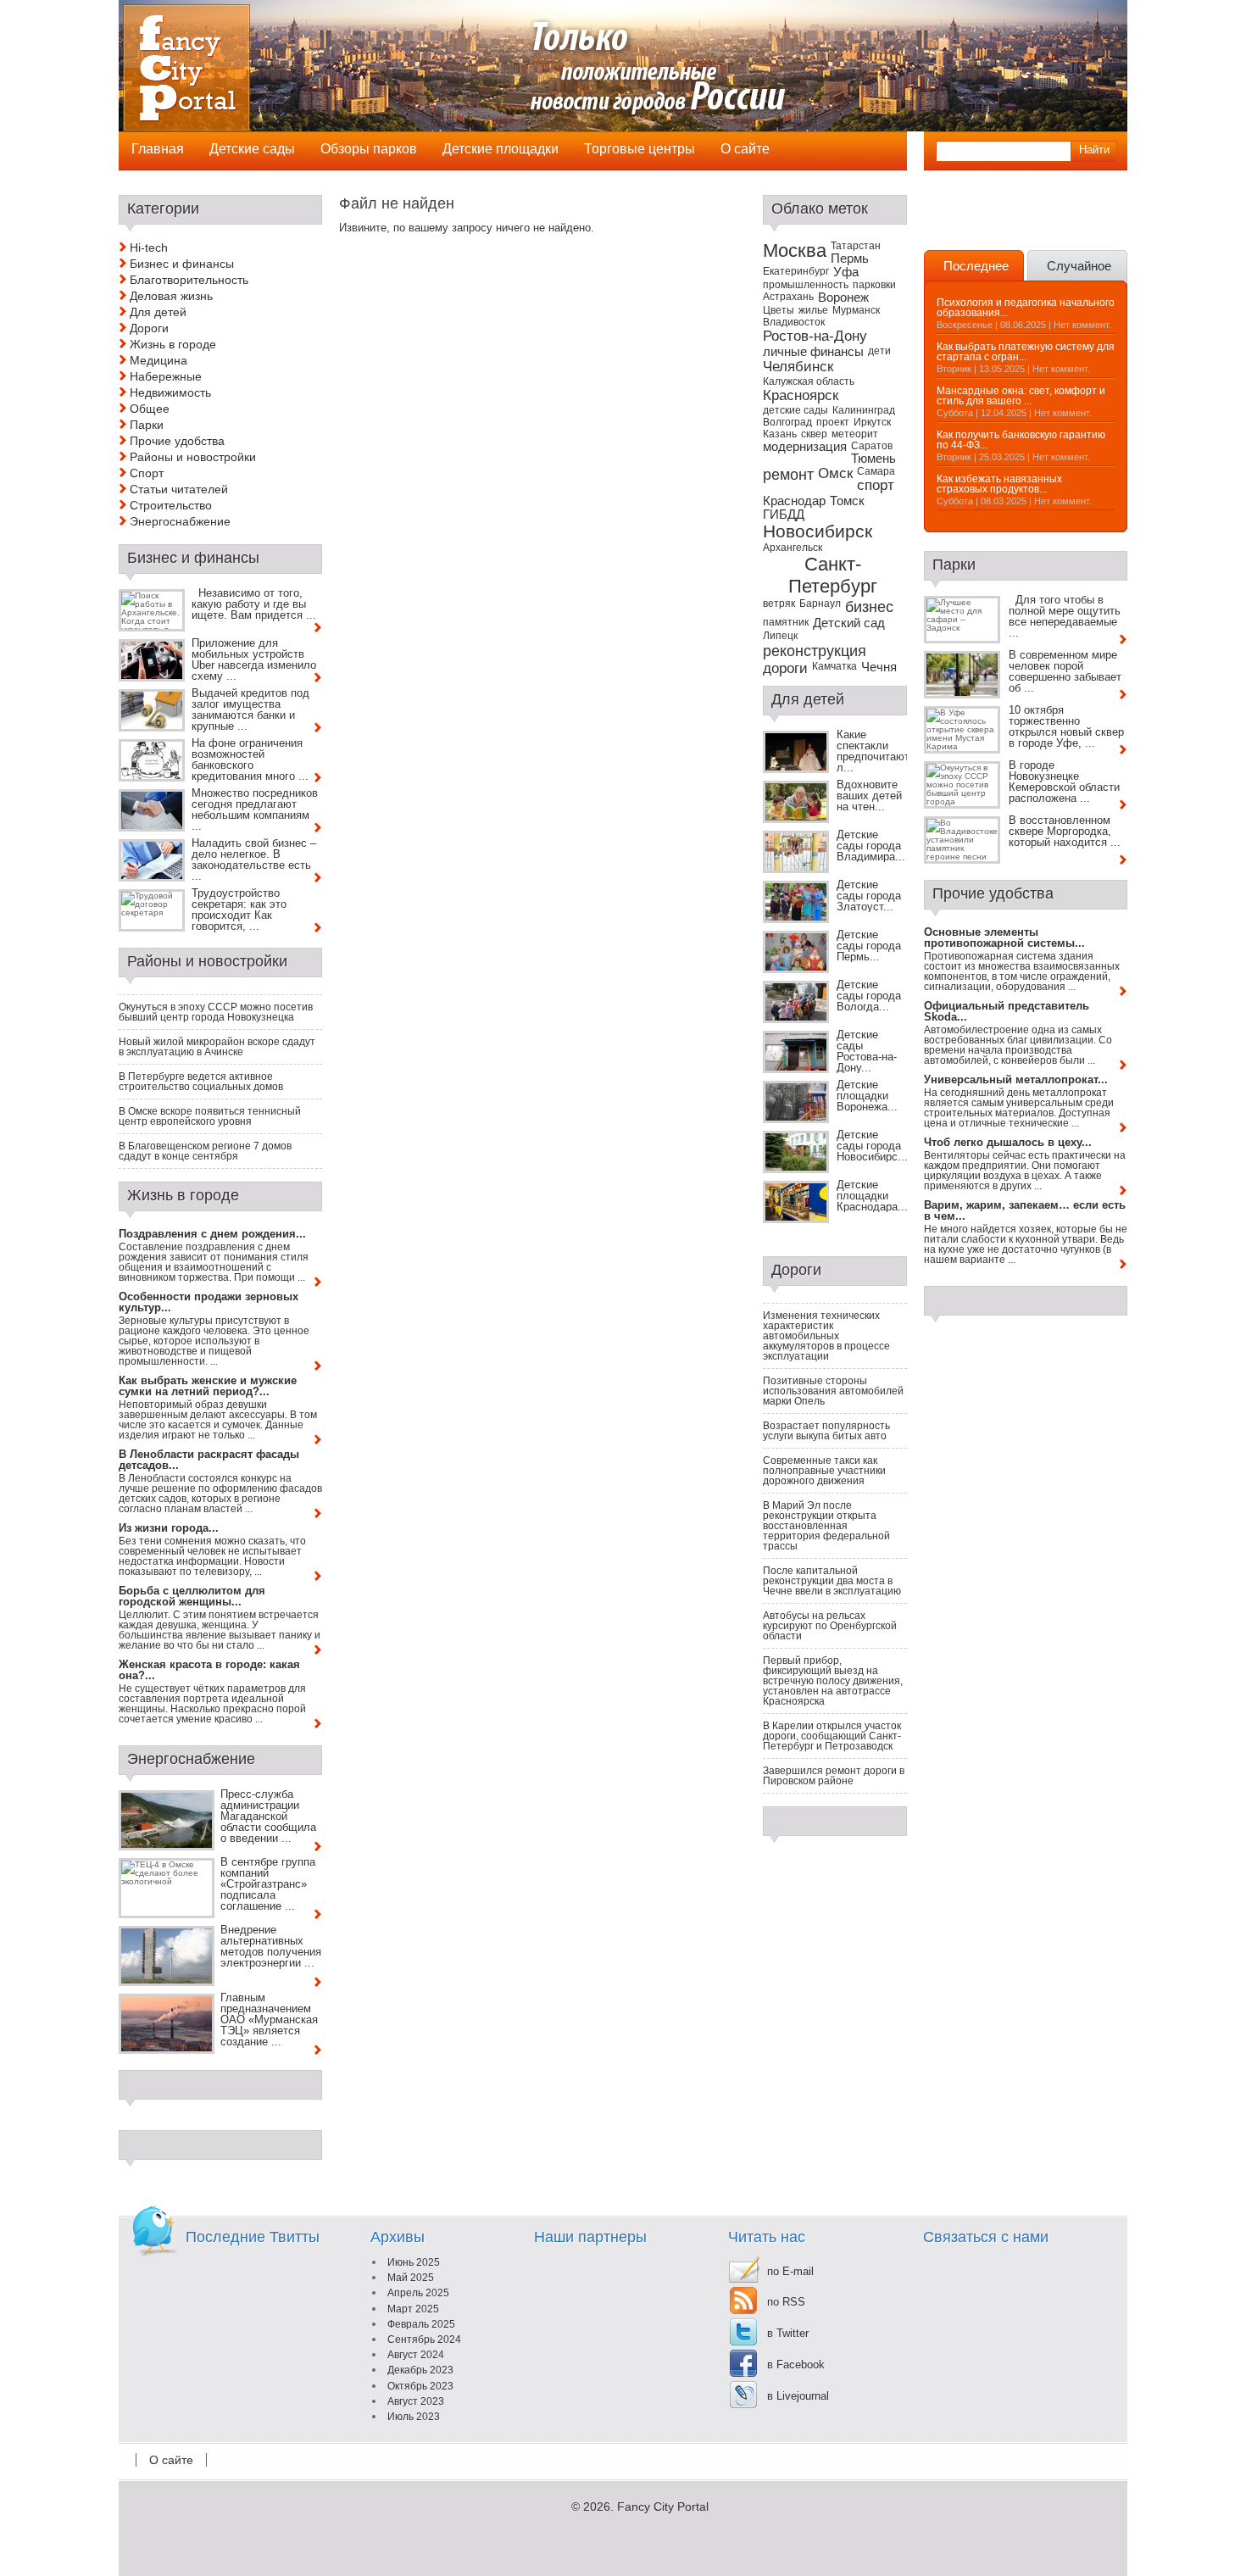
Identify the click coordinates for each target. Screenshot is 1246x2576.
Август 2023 (416, 2401)
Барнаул (820, 604)
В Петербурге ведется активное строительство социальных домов (201, 1082)
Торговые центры (640, 149)
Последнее (976, 266)
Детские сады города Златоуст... (869, 896)
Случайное (1079, 266)
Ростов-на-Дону (815, 336)
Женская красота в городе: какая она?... (209, 1670)
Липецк (780, 636)
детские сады (795, 410)
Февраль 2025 (421, 2324)
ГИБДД (784, 515)
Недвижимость (170, 392)
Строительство (171, 505)
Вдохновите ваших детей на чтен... (869, 796)
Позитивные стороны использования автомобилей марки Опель (833, 1391)
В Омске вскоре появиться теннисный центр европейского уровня (210, 1116)
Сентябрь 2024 (424, 2340)
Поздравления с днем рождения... (212, 1234)
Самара (876, 471)
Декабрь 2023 (420, 2370)
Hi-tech (149, 248)
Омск (835, 473)
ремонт (788, 474)
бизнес (869, 606)
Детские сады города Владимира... (871, 846)
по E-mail (790, 2271)
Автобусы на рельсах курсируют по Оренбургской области (830, 1626)
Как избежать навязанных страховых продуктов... (999, 484)
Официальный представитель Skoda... (1007, 1011)
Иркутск (872, 422)
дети (879, 351)
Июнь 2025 (414, 2262)
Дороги (149, 328)
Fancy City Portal (663, 2506)
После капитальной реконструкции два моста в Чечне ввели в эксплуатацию (832, 1581)
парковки (874, 285)
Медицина (159, 360)
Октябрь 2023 (420, 2386)
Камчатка (834, 666)
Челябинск (798, 367)
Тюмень (873, 459)
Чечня (879, 667)
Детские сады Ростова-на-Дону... (867, 1051)
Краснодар (794, 501)
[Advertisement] (1023, 220)
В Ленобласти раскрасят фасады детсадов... (209, 1460)
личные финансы (813, 352)
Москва (795, 250)
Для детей (158, 312)
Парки (147, 425)
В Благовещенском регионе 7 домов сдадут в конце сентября (205, 1151)
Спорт (147, 473)
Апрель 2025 (418, 2293)
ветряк (779, 604)
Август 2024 (416, 2355)
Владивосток (794, 322)
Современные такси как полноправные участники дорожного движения (824, 1471)
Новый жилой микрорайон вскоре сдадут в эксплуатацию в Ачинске (217, 1047)
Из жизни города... (169, 1528)
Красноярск (801, 395)
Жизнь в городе (173, 344)
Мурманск (856, 310)
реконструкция (815, 651)
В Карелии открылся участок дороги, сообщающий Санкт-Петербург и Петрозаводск (832, 1736)
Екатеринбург (796, 271)
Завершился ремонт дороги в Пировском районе (834, 1776)
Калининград (864, 410)
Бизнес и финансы (182, 264)
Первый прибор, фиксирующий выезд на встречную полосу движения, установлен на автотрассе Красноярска (833, 1681)
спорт (876, 485)
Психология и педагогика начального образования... (1026, 308)
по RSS (786, 2302)
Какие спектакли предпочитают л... (873, 751)
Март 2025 (413, 2309)
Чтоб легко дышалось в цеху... (1008, 1142)
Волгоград (787, 422)
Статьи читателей (179, 489)
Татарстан (856, 246)
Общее (150, 409)
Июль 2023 (414, 2417)
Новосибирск (818, 531)
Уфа (846, 272)
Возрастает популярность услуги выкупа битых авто (826, 1431)
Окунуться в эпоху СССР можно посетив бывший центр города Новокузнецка (216, 1012)
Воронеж (843, 298)
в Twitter (788, 2333)
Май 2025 (411, 2278)
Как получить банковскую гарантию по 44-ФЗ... (1021, 440)
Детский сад (849, 623)
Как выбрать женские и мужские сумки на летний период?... (208, 1386)
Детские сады (252, 149)
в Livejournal (798, 2396)
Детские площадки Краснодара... (872, 1196)
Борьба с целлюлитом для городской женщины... (192, 1596)
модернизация (805, 447)
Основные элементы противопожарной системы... (1004, 937)
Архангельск (793, 548)
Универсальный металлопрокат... (1016, 1079)
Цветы (779, 310)
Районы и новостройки (193, 457)
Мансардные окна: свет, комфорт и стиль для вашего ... (1021, 396)
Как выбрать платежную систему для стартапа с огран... (1026, 352)
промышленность (806, 285)
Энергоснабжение (180, 521)
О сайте (171, 2460)
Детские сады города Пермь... (869, 946)
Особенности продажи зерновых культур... (209, 1302)
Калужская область (809, 381)
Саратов (872, 446)
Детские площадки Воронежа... (867, 1096)
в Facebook (796, 2365)
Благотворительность (189, 280)
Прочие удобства (177, 441)
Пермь (850, 259)
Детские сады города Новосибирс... (872, 1146)
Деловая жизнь (171, 296)
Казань (780, 434)
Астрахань (788, 297)
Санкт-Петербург (833, 575)
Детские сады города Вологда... (869, 996)
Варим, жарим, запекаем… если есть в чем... (1025, 1210)
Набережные (166, 376)
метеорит (855, 434)
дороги (785, 668)
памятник (786, 622)
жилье (813, 310)
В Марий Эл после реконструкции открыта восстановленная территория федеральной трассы (826, 1526)
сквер (814, 434)
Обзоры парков (369, 149)
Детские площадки (501, 149)
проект (833, 422)
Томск (847, 501)
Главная (158, 149)
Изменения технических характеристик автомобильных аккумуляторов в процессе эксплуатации (826, 1336)
